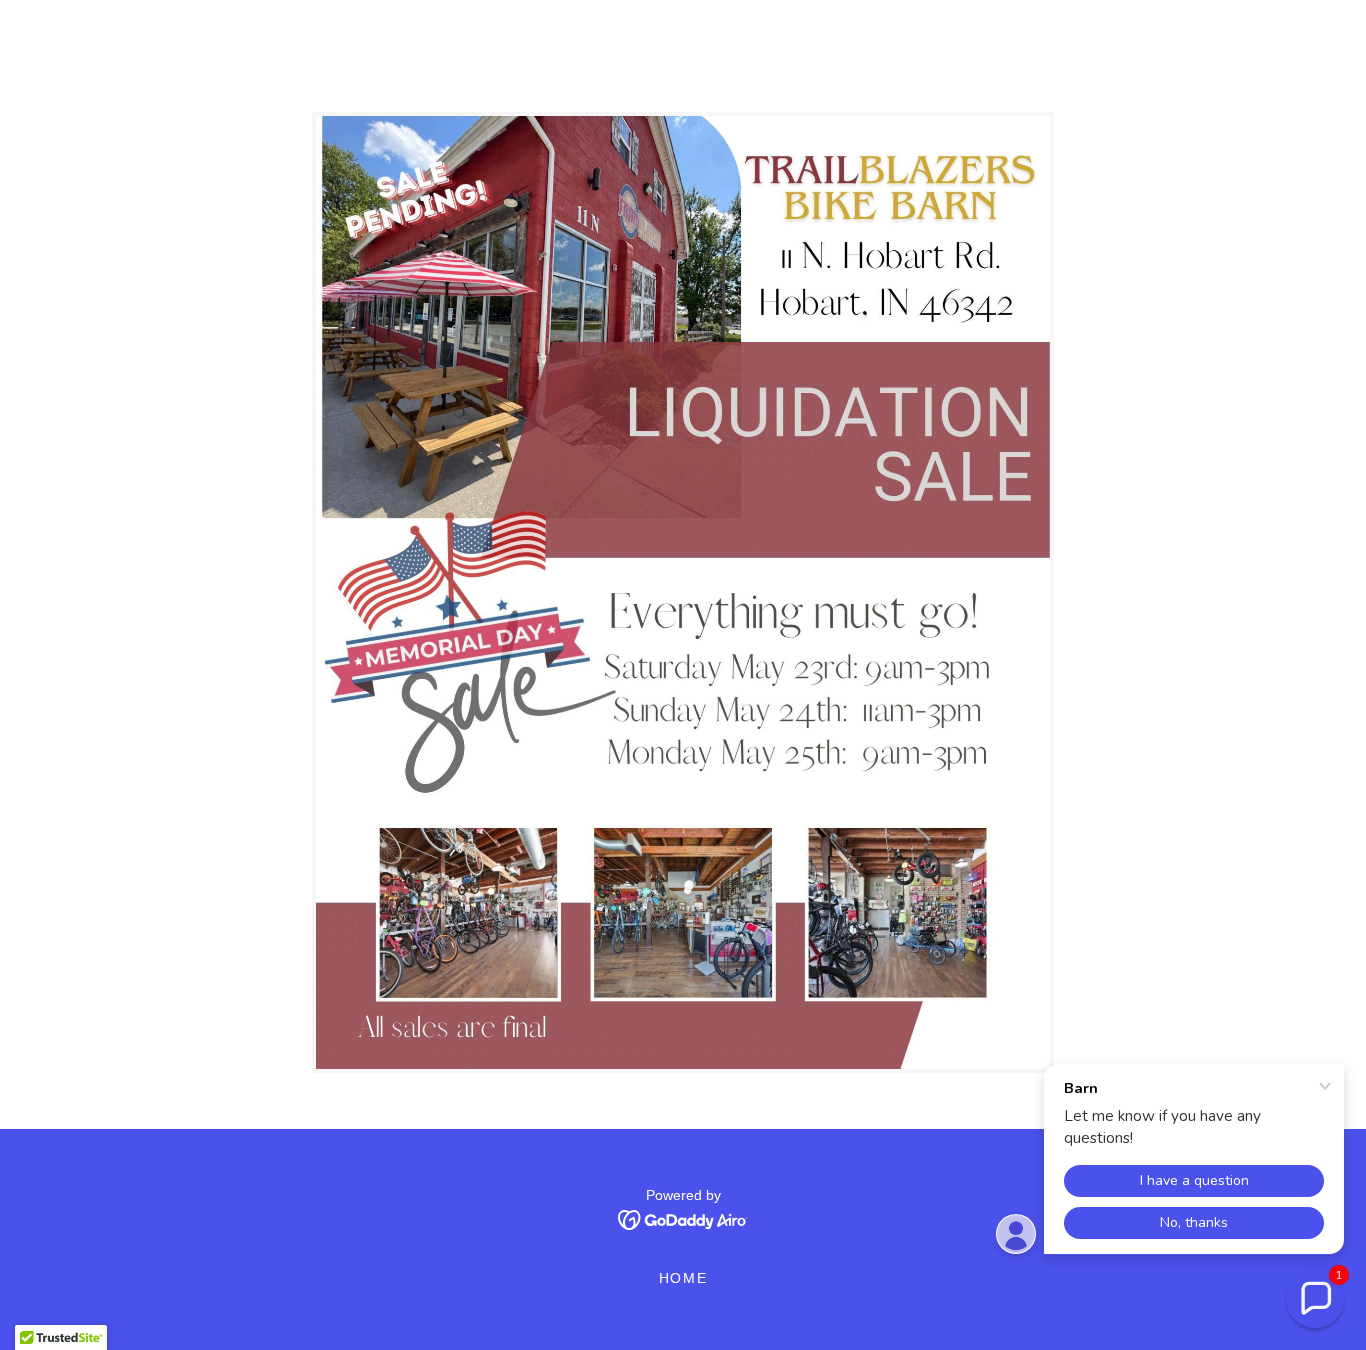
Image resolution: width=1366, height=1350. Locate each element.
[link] (683, 1218)
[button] (1315, 1299)
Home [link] (683, 1278)
